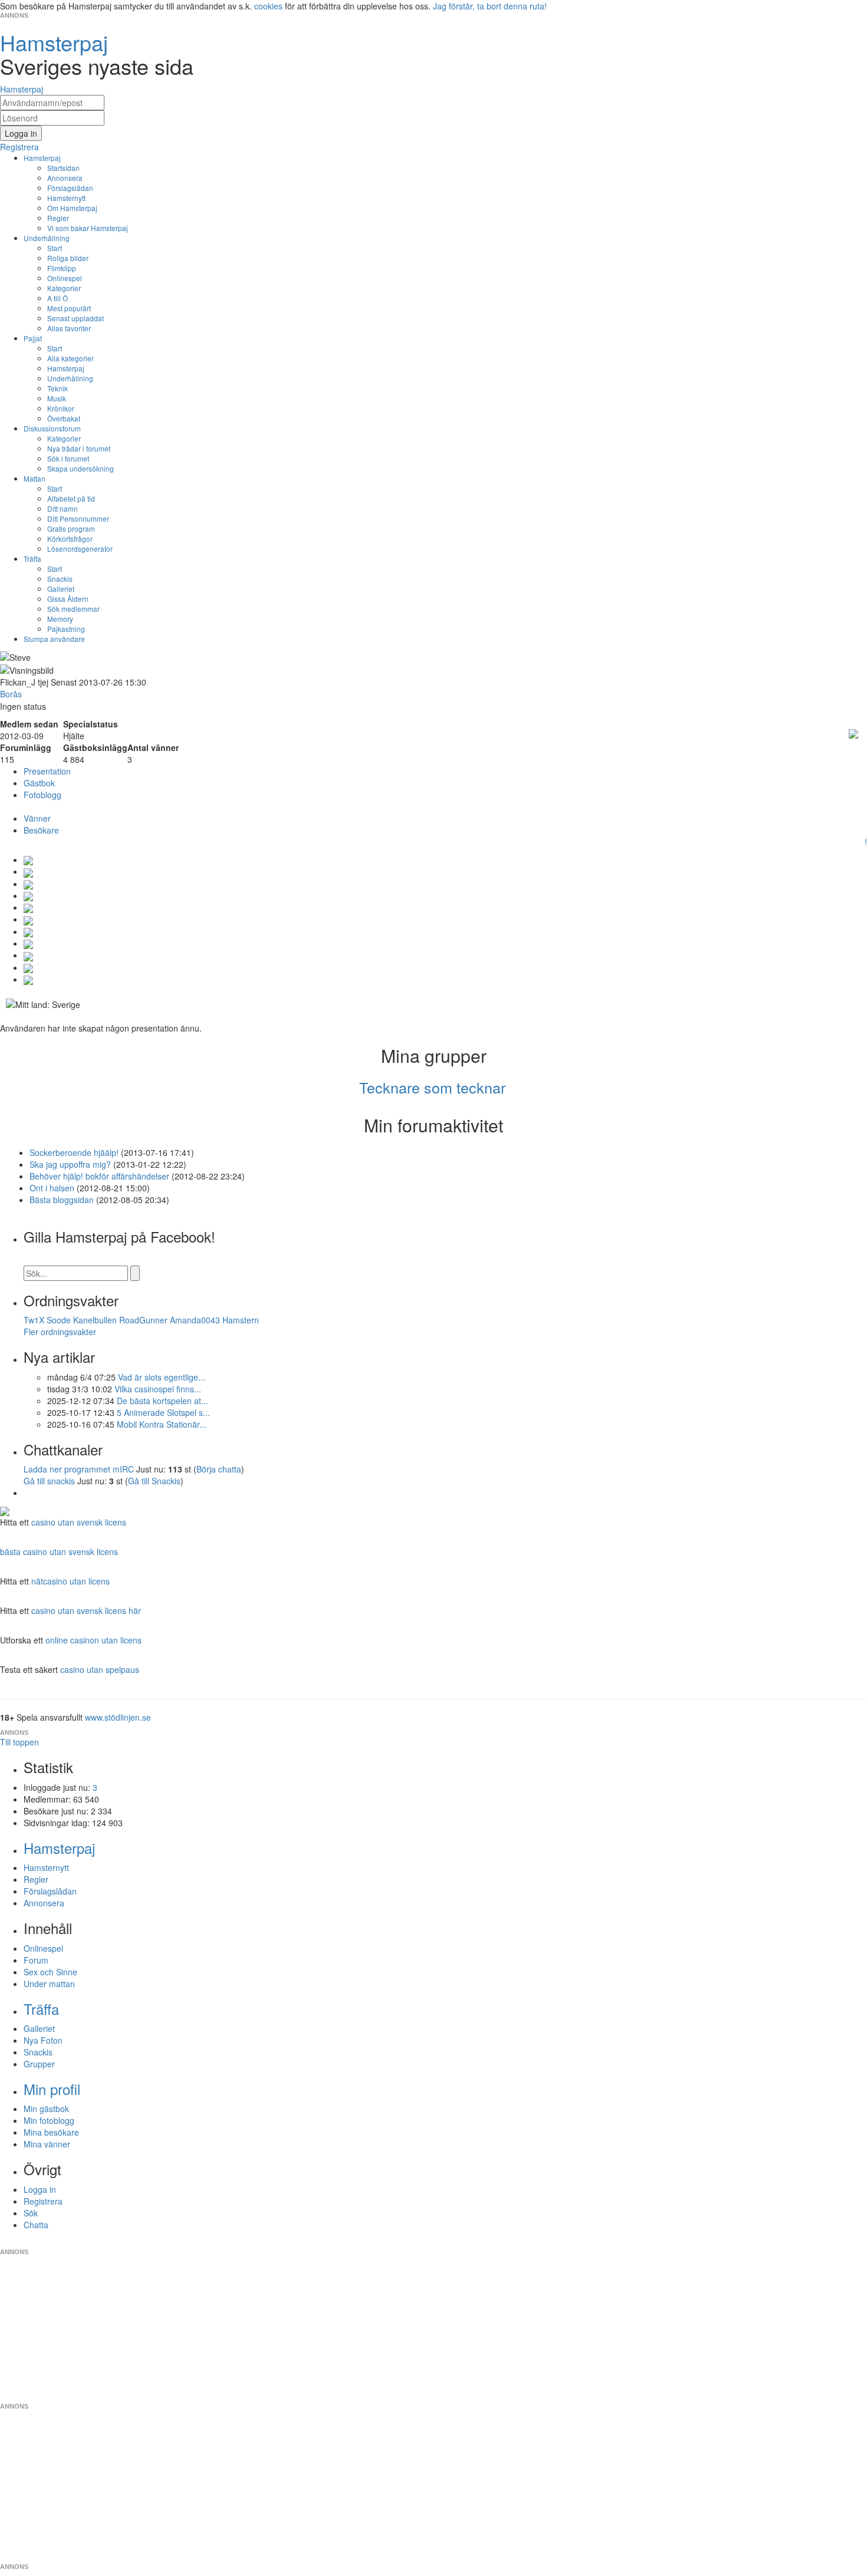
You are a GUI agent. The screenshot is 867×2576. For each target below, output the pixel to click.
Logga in (40, 2189)
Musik (57, 398)
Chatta (36, 2225)
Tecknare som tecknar (432, 1087)
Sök (31, 2213)
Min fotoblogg (49, 2120)
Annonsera (65, 178)
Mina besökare (51, 2132)
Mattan (35, 478)
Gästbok (39, 783)
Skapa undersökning (81, 468)
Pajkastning (66, 629)
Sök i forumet (68, 458)
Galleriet (61, 589)
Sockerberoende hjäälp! (74, 1152)
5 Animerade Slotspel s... (163, 1412)
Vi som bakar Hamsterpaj (88, 228)
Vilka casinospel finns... (158, 1389)
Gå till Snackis (154, 1481)
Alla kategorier (70, 358)
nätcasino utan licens (70, 1581)
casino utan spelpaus (100, 1669)
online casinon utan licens (93, 1640)
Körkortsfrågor (70, 538)
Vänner (37, 818)
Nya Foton (43, 2040)
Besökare (41, 830)
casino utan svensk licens (79, 1522)
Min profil (52, 2089)
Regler (58, 218)
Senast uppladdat (75, 318)
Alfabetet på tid (71, 498)
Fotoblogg (42, 795)
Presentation (47, 771)
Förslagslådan (70, 188)
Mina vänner (47, 2144)
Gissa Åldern (68, 599)
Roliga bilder (68, 258)
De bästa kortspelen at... (162, 1401)
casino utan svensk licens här (86, 1610)
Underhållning (47, 238)
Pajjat (33, 338)
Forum (36, 1960)
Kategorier (64, 288)
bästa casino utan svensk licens (59, 1551)
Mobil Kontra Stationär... (162, 1424)
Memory (60, 619)
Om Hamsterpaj (72, 208)
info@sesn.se (540, 2242)
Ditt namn (63, 508)
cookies (268, 6)
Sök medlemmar (73, 609)
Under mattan (49, 1984)
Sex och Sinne (50, 1972)
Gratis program (71, 528)
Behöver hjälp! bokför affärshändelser (99, 1176)
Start (55, 248)
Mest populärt (69, 308)
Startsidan (63, 168)
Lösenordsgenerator (80, 549)
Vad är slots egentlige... (162, 1377)
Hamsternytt (66, 198)
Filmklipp (62, 268)
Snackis (60, 579)
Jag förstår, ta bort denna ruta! (490, 6)
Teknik (58, 388)
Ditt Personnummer (78, 518)
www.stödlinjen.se (118, 1717)
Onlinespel (65, 278)
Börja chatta (219, 1469)
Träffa (32, 559)
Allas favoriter (69, 328)
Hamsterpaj (42, 158)
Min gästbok (46, 2109)
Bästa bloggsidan (62, 1200)
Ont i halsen (52, 1188)
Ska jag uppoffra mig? (70, 1164)
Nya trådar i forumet (79, 448)
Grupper (39, 2064)
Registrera (43, 2201)
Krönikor (61, 408)
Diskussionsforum (52, 428)
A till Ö (58, 298)
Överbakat (64, 418)
